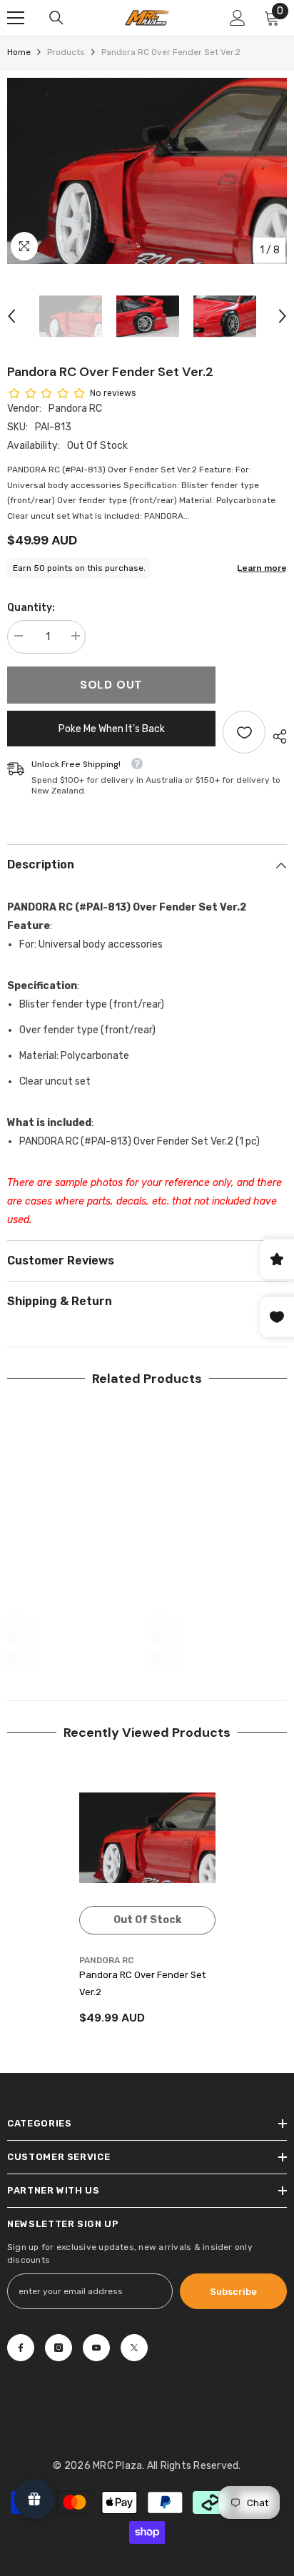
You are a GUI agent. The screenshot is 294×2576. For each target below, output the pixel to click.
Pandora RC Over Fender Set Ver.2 (142, 1983)
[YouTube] (96, 2348)
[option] (147, 171)
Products (66, 52)
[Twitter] (134, 2348)
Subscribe (233, 2292)
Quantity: (31, 608)
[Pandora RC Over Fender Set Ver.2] (147, 1838)
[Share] (276, 736)
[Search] (56, 18)
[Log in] (238, 18)
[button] (11, 316)
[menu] (16, 18)
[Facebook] (21, 2348)
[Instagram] (59, 2348)
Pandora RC (75, 409)
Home (19, 52)
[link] (75, 1634)
